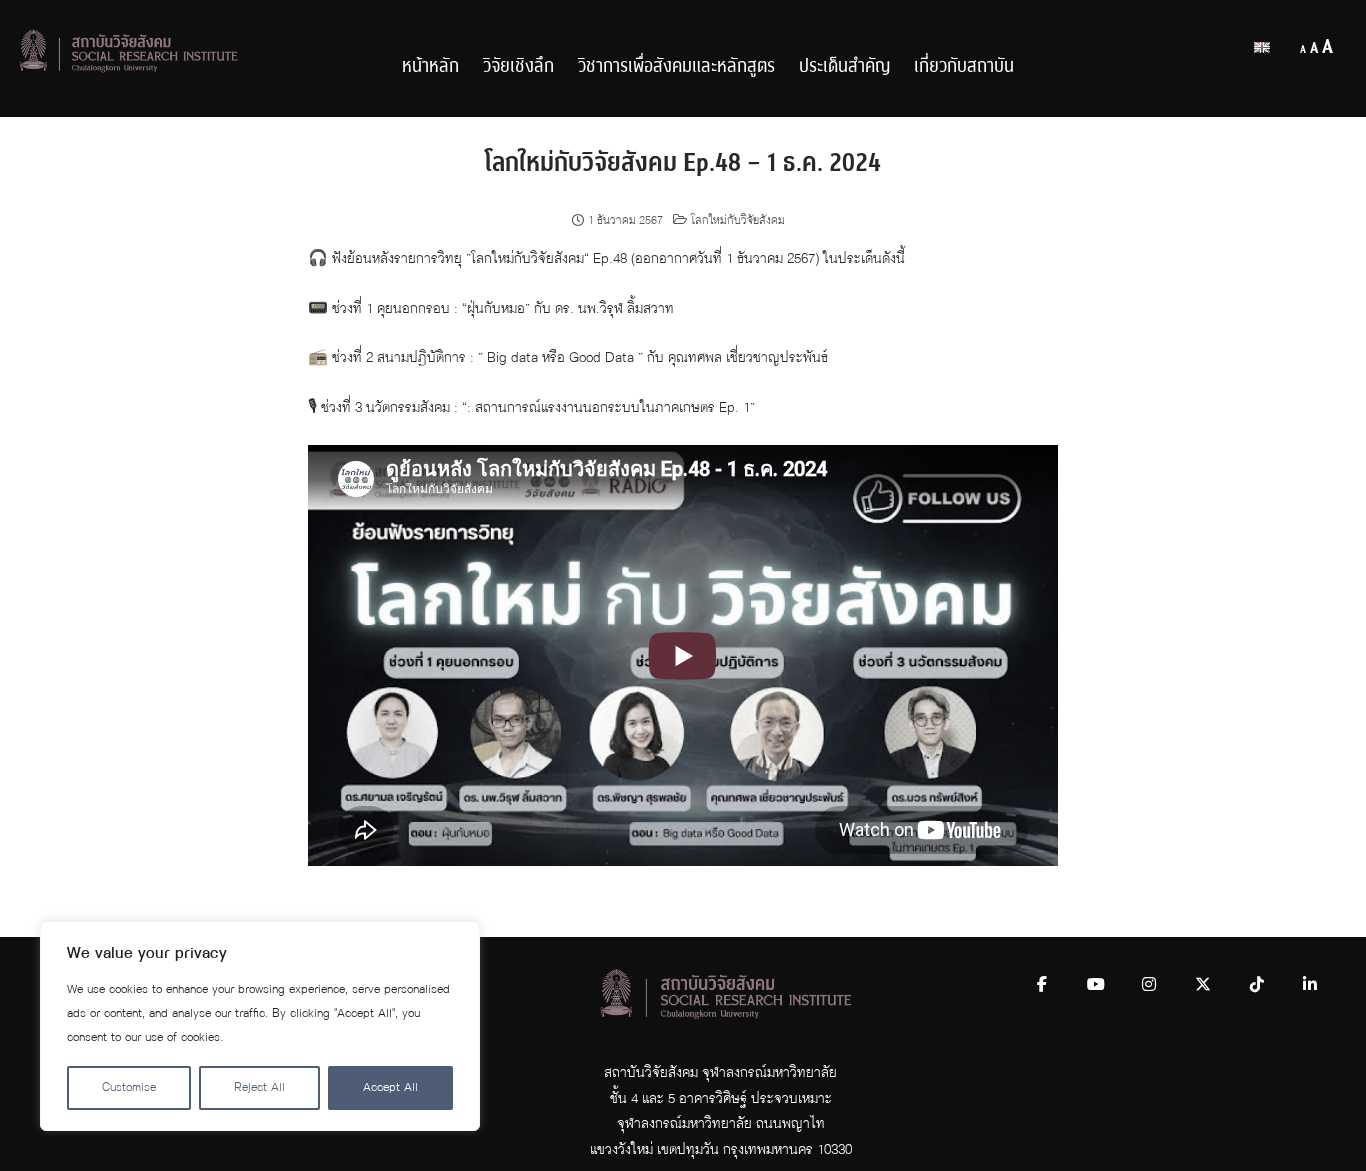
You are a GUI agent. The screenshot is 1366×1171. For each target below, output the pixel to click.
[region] (260, 1026)
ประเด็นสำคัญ (844, 66)
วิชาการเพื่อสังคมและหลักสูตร (676, 66)
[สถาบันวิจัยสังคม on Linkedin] (1310, 985)
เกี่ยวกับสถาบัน (964, 66)
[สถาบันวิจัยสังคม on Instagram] (1149, 985)
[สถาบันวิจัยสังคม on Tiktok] (1257, 985)
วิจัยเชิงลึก (518, 66)
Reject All (259, 1087)
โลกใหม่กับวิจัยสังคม (738, 221)
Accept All (390, 1087)
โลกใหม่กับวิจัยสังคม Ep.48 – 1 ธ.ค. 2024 (683, 163)
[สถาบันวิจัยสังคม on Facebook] (1042, 985)
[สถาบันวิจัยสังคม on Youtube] (1096, 985)
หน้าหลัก (430, 66)
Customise (129, 1087)
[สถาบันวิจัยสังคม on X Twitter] (1203, 985)
